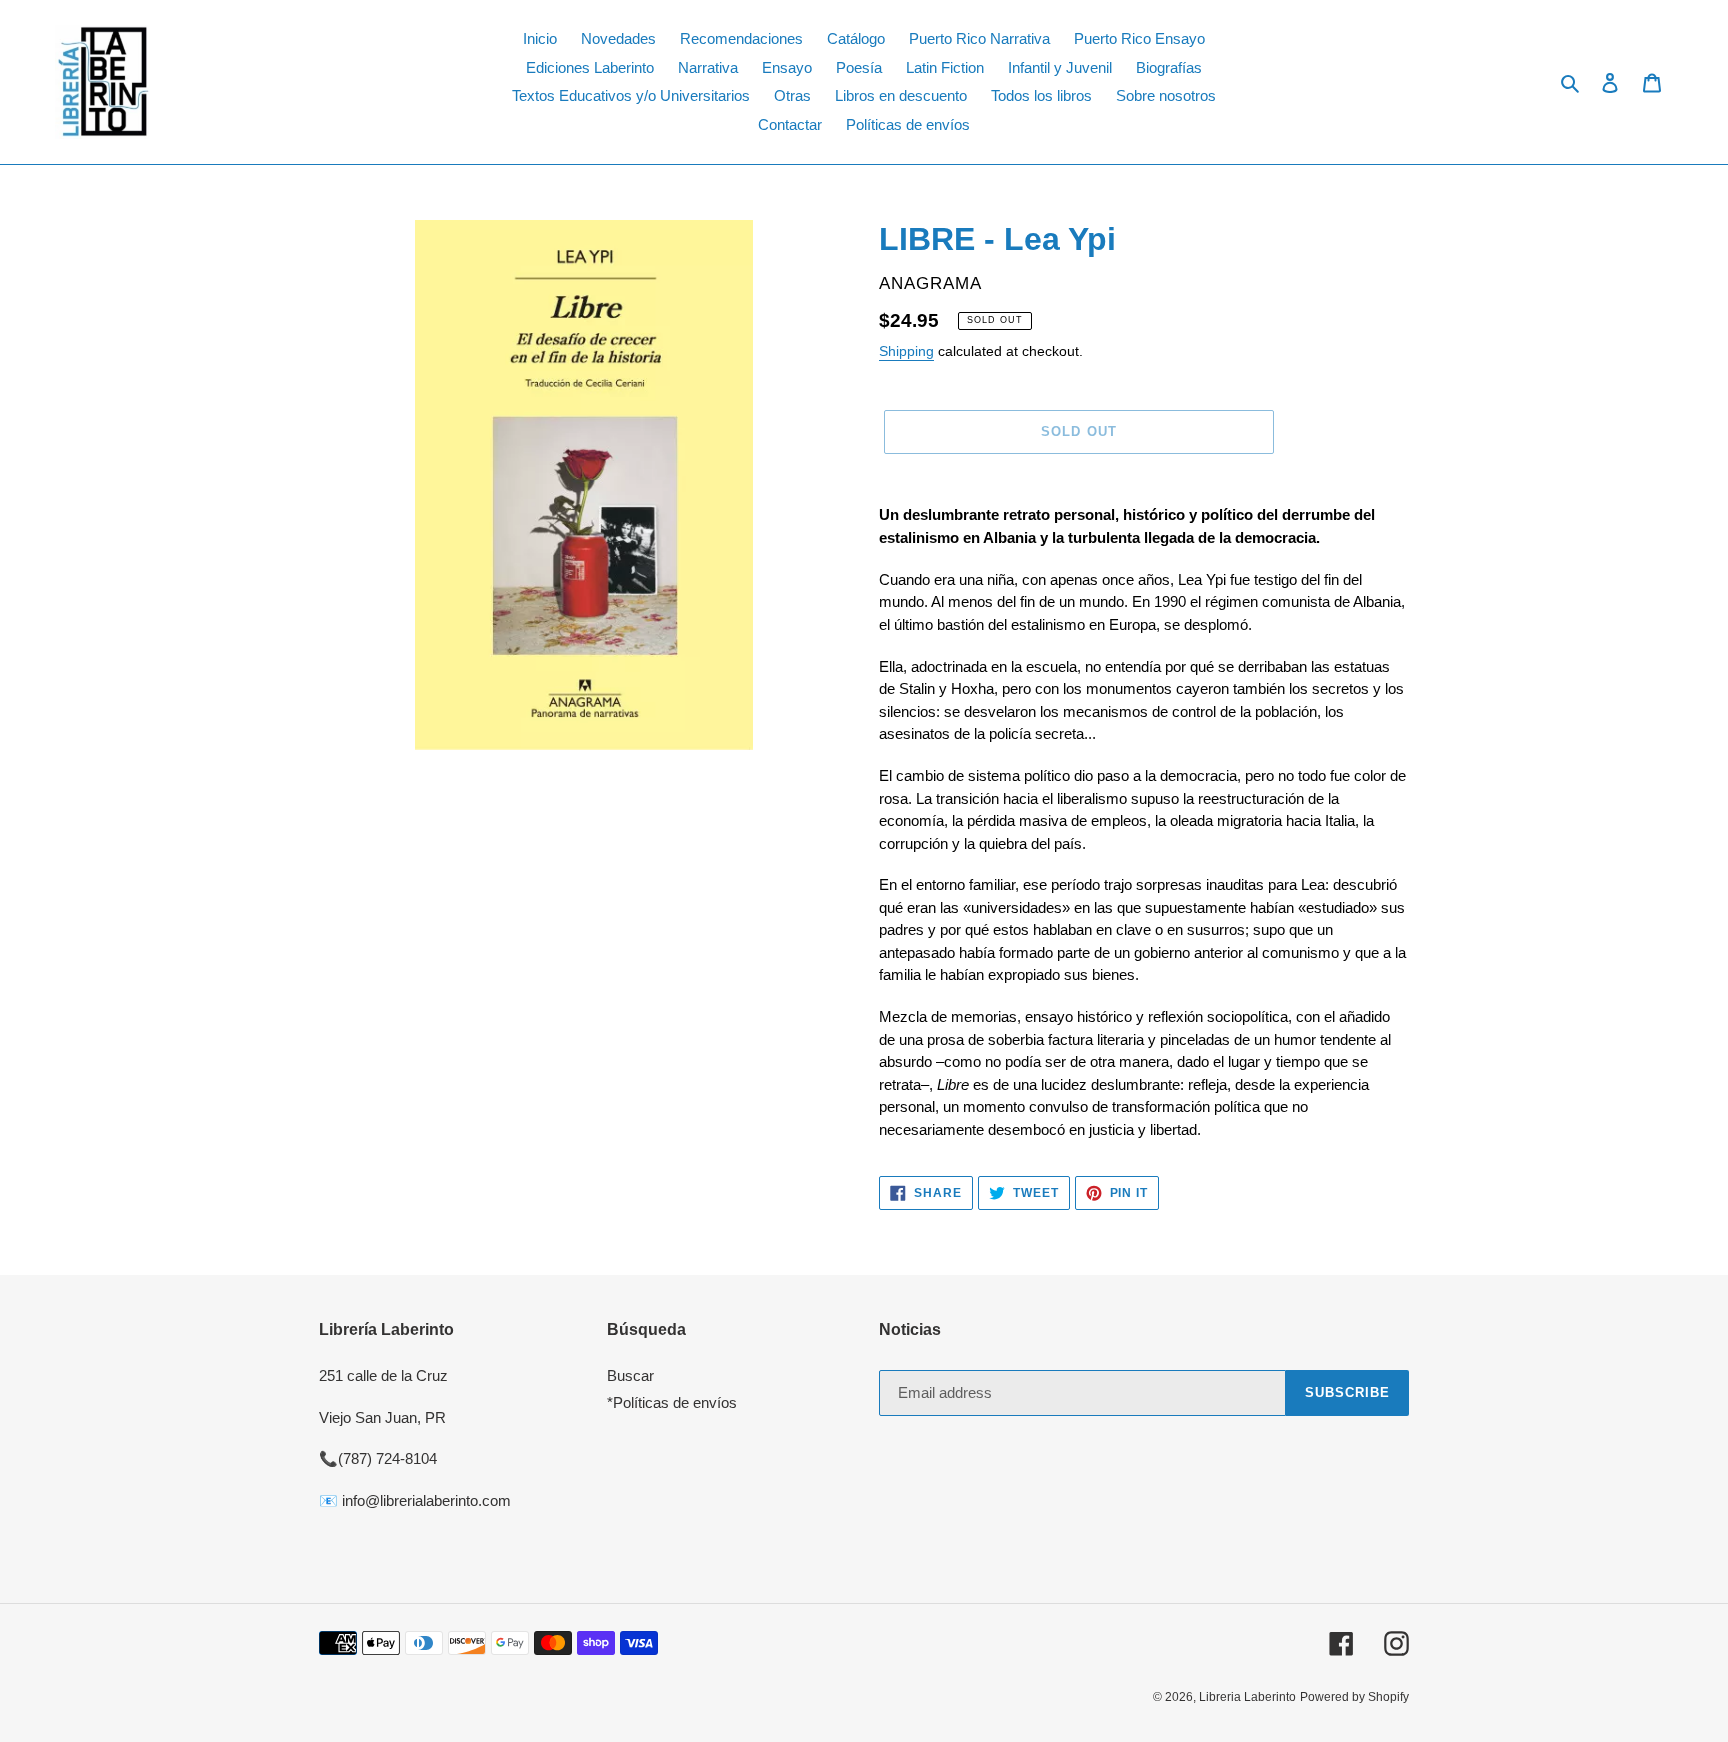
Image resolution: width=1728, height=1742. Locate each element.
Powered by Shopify (1354, 1697)
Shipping (906, 351)
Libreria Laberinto (1247, 1697)
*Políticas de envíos (672, 1402)
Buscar (630, 1375)
